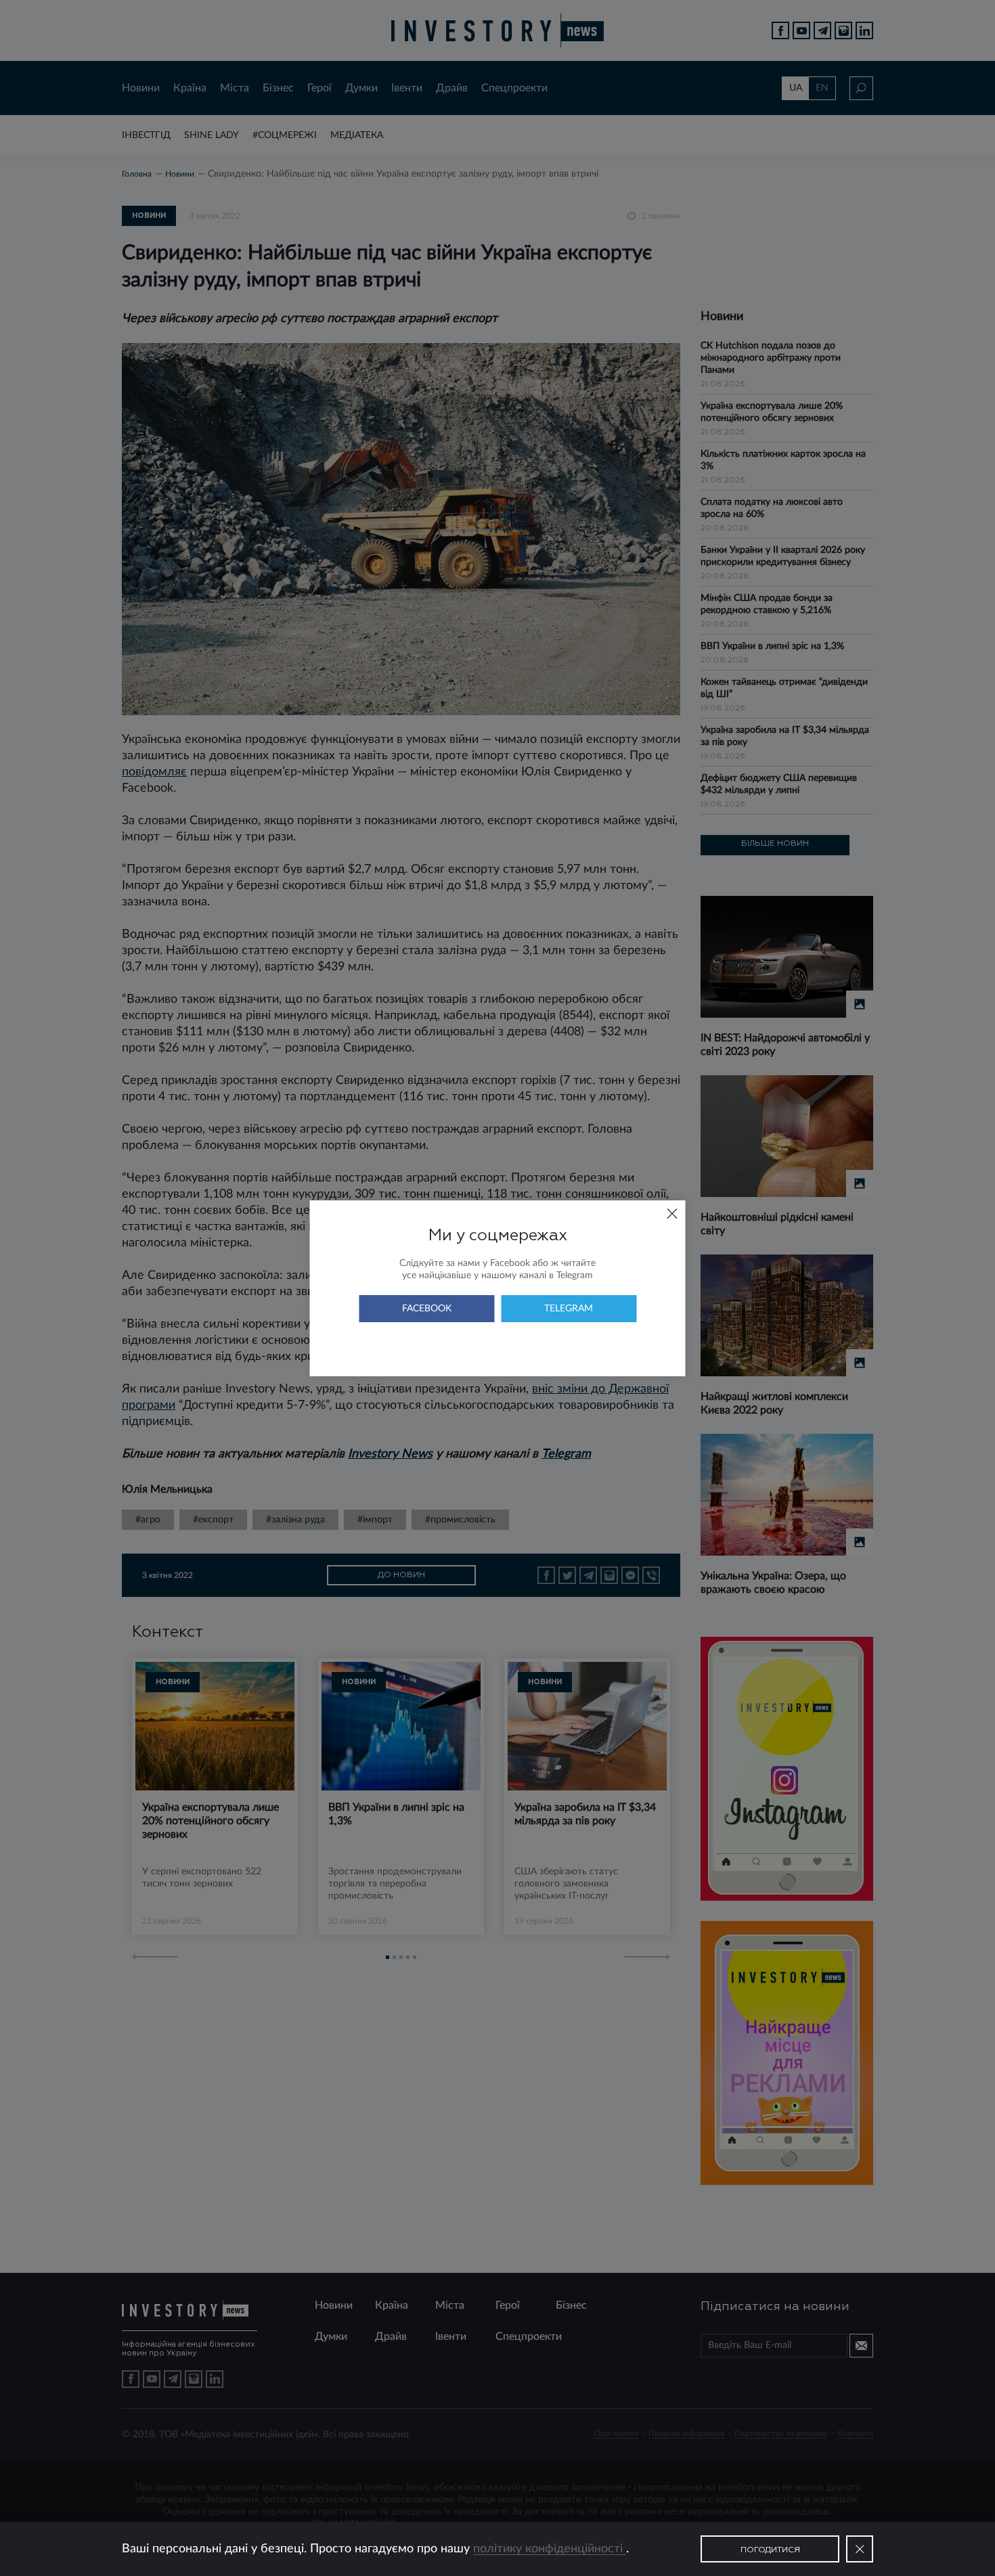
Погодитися (770, 2550)
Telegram (569, 1309)
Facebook (427, 1309)
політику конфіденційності (550, 2549)
